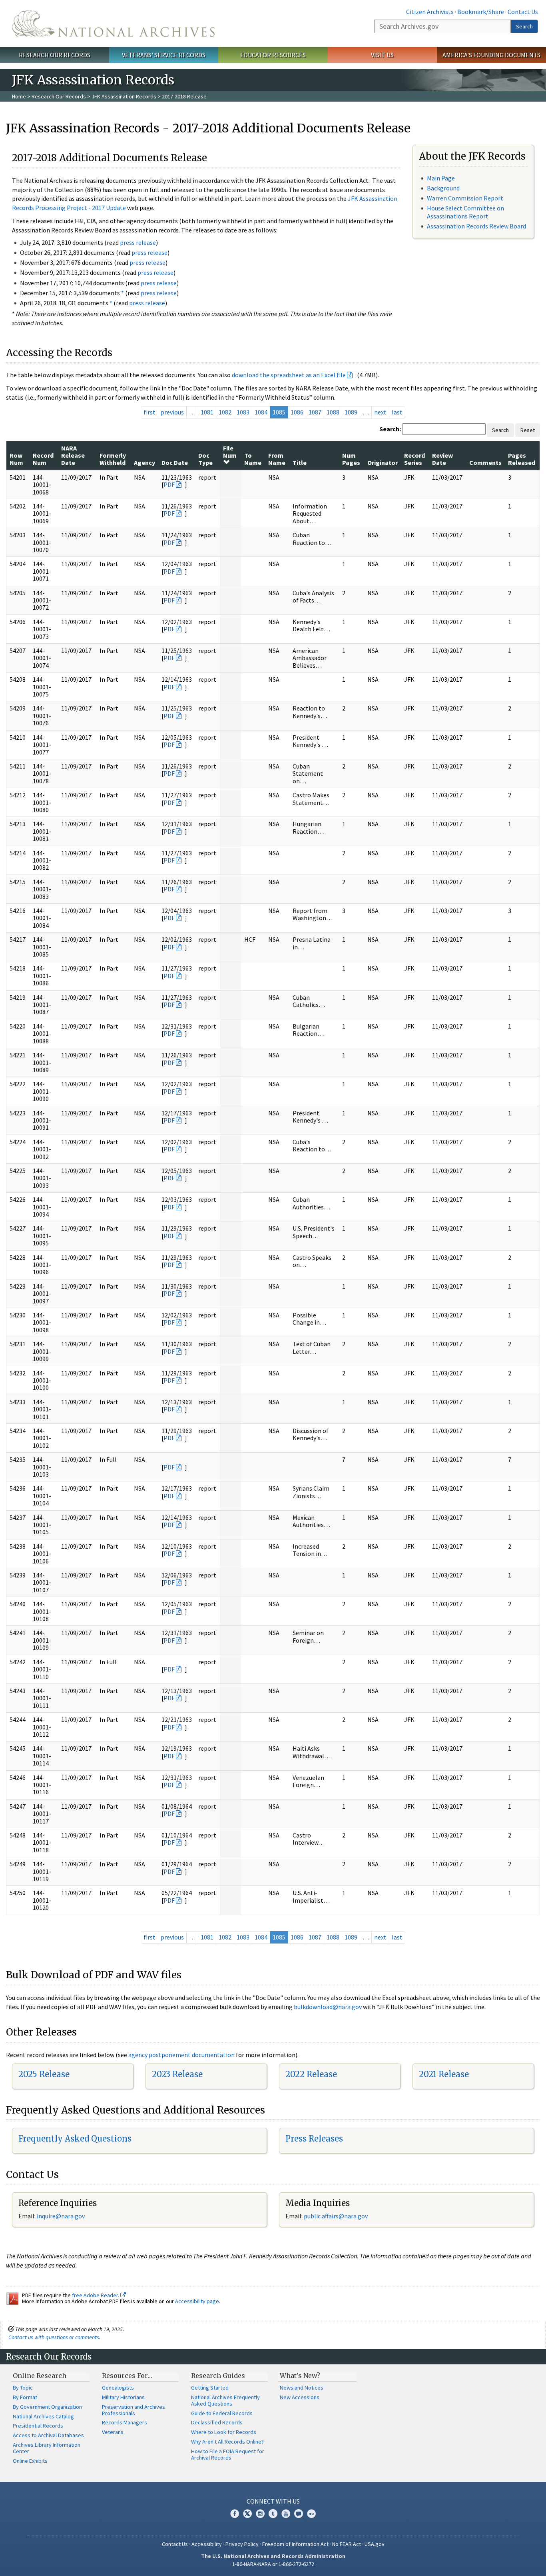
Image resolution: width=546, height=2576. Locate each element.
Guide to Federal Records (222, 2413)
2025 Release (44, 2074)
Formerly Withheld (113, 459)
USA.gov (375, 2544)
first (149, 412)
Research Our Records (55, 55)
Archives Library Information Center (47, 2448)
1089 (351, 412)
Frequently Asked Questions (75, 2139)
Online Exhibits (30, 2461)
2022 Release (311, 2074)
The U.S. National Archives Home (113, 23)
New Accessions (300, 2397)
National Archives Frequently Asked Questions (225, 2400)
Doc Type (205, 459)
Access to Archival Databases (48, 2435)
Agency (144, 462)
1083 (243, 412)
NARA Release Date (73, 455)
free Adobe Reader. (96, 2295)
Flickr (311, 2514)
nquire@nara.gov (62, 2216)
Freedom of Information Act (295, 2544)
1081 (207, 412)
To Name (253, 459)
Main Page (441, 178)
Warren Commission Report (465, 198)
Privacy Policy (242, 2544)
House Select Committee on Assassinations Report (465, 212)
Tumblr (273, 2514)
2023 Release (177, 2074)
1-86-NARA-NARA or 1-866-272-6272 (273, 2564)
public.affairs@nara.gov (336, 2216)
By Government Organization (47, 2407)
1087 (315, 412)
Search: (390, 429)
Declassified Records (217, 2422)
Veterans (113, 2432)
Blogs (299, 2514)
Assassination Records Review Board (476, 226)
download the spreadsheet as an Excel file (289, 375)
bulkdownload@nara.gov (328, 2007)
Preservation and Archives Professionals (134, 2410)
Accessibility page (197, 2301)
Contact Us (523, 12)
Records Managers (125, 2422)
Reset (528, 430)
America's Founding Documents (491, 55)
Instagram (260, 2514)
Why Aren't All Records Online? (227, 2442)
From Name (277, 459)
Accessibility (207, 2544)
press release (138, 242)
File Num (230, 452)
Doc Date (175, 462)
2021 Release (444, 2074)
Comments (485, 462)
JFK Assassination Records (124, 96)
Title (300, 462)
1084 (261, 412)
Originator (383, 462)
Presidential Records (38, 2426)
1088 (333, 412)
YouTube (286, 2514)
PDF (169, 484)
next (380, 412)
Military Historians (123, 2397)
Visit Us (382, 55)
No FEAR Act (347, 2544)
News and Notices (302, 2388)
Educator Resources (273, 55)
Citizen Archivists (430, 12)
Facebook (235, 2514)
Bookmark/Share (481, 12)
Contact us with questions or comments (54, 2337)
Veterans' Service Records (164, 55)
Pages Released (522, 459)
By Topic (23, 2388)
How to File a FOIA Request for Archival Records (228, 2454)
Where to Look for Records (224, 2432)
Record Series (414, 459)
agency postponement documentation (181, 2055)
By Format (25, 2397)
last (397, 412)
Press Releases (314, 2139)
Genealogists (118, 2388)
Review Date (442, 459)
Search (524, 26)
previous (172, 412)
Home (19, 96)
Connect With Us (273, 2501)
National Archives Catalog (43, 2416)
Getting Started (210, 2388)
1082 (225, 412)
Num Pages (351, 459)
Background (443, 188)
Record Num (43, 459)
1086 (297, 412)
